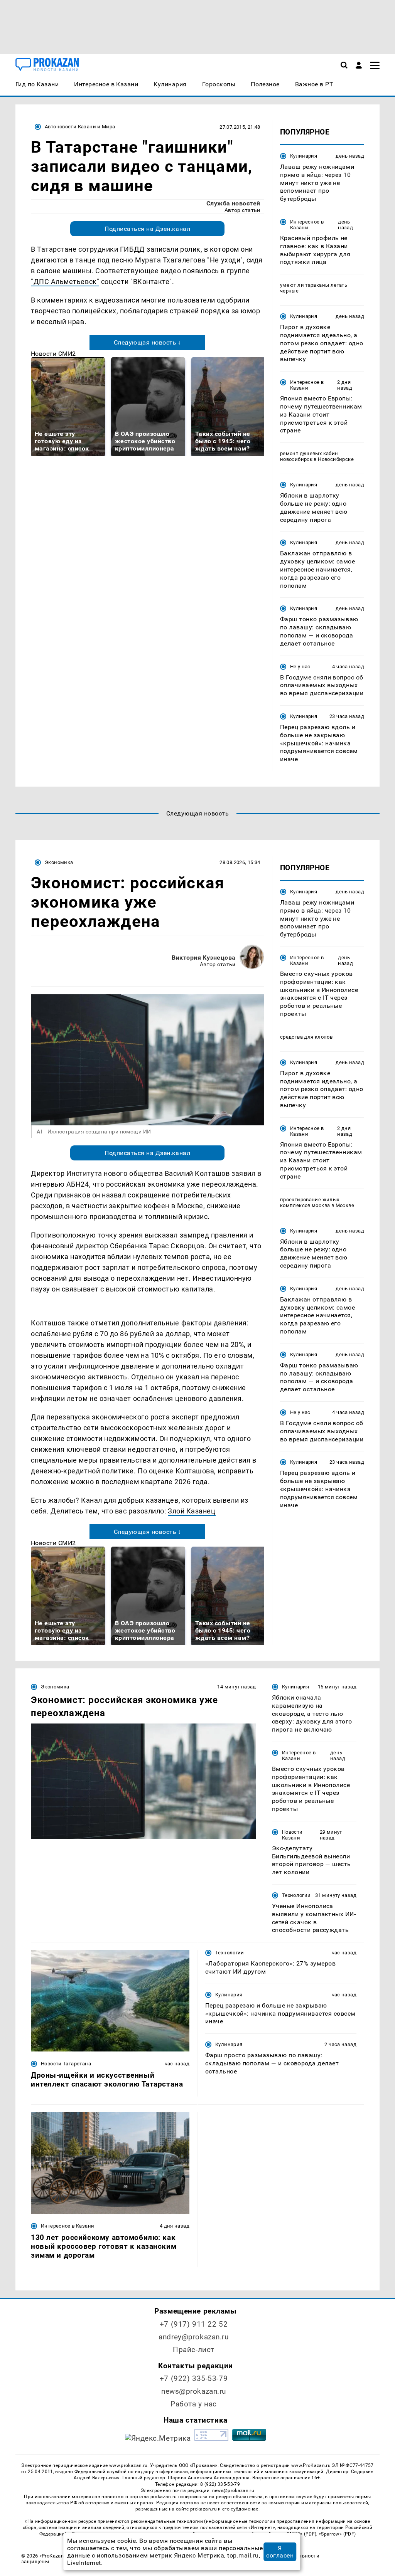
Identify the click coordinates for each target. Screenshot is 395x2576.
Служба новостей (233, 203)
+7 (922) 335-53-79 (194, 2378)
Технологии (296, 1895)
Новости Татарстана (66, 2064)
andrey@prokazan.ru (193, 2337)
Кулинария (304, 156)
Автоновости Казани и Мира (80, 127)
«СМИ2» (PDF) (300, 2534)
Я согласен (280, 2552)
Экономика (59, 862)
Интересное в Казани (307, 225)
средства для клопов (306, 1037)
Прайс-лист (194, 2350)
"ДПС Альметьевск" (65, 282)
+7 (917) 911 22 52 (194, 2324)
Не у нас (300, 667)
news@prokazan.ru (194, 2391)
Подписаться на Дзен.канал (147, 229)
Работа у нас (194, 2404)
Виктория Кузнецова (204, 958)
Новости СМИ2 (53, 354)
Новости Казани (292, 1835)
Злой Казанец (192, 1511)
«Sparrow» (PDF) (337, 2534)
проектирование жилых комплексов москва (310, 1202)
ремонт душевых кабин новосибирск (309, 456)
